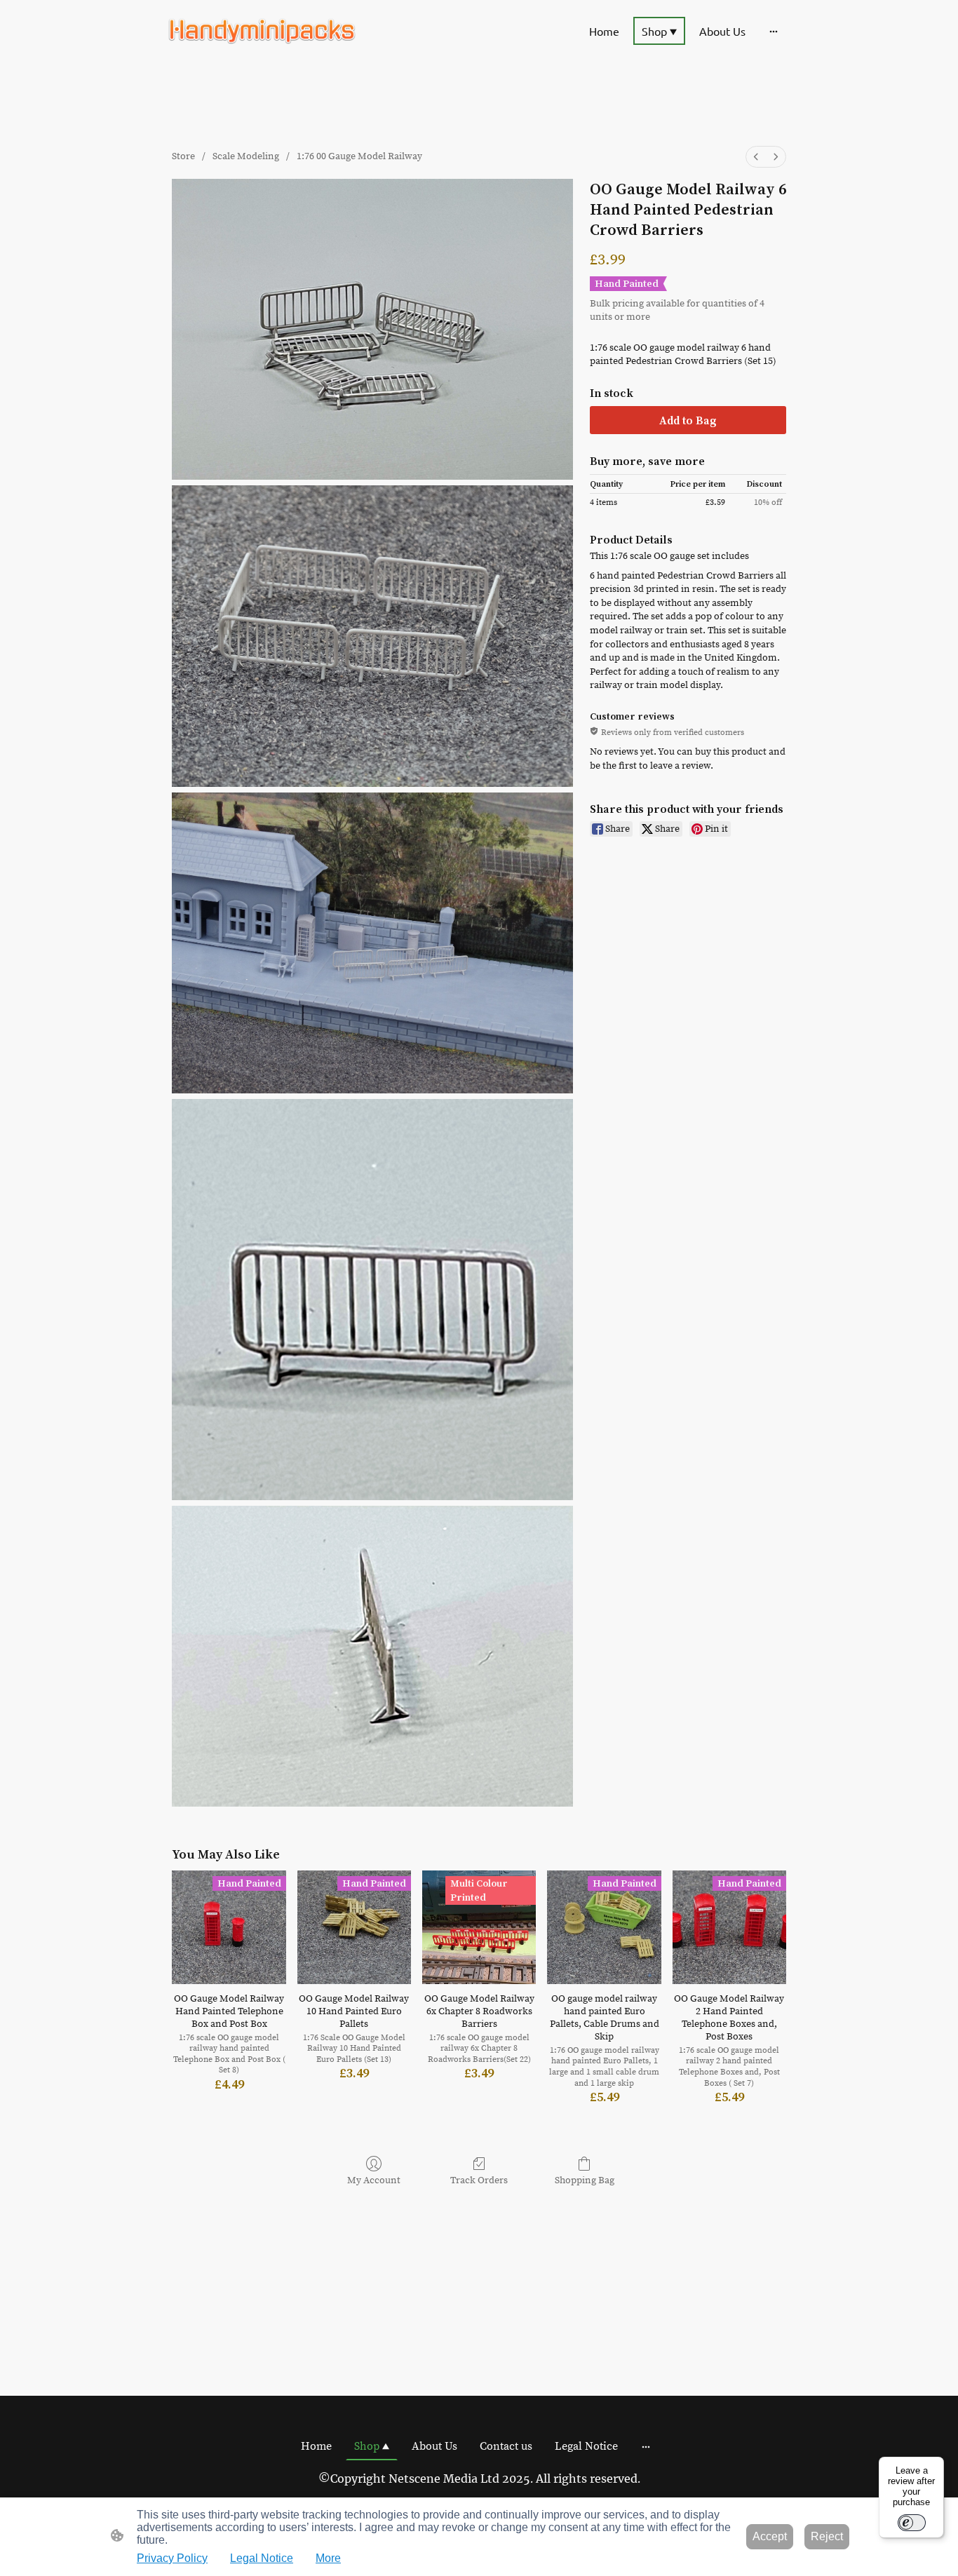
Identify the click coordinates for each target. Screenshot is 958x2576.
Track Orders (479, 2180)
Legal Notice (262, 2558)
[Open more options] (774, 31)
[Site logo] (262, 31)
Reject (827, 2536)
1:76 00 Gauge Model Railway (359, 156)
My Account (374, 2180)
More (328, 2558)
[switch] (912, 2523)
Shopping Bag (585, 2180)
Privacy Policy (172, 2558)
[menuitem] (756, 157)
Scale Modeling (246, 156)
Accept (770, 2536)
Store (183, 156)
